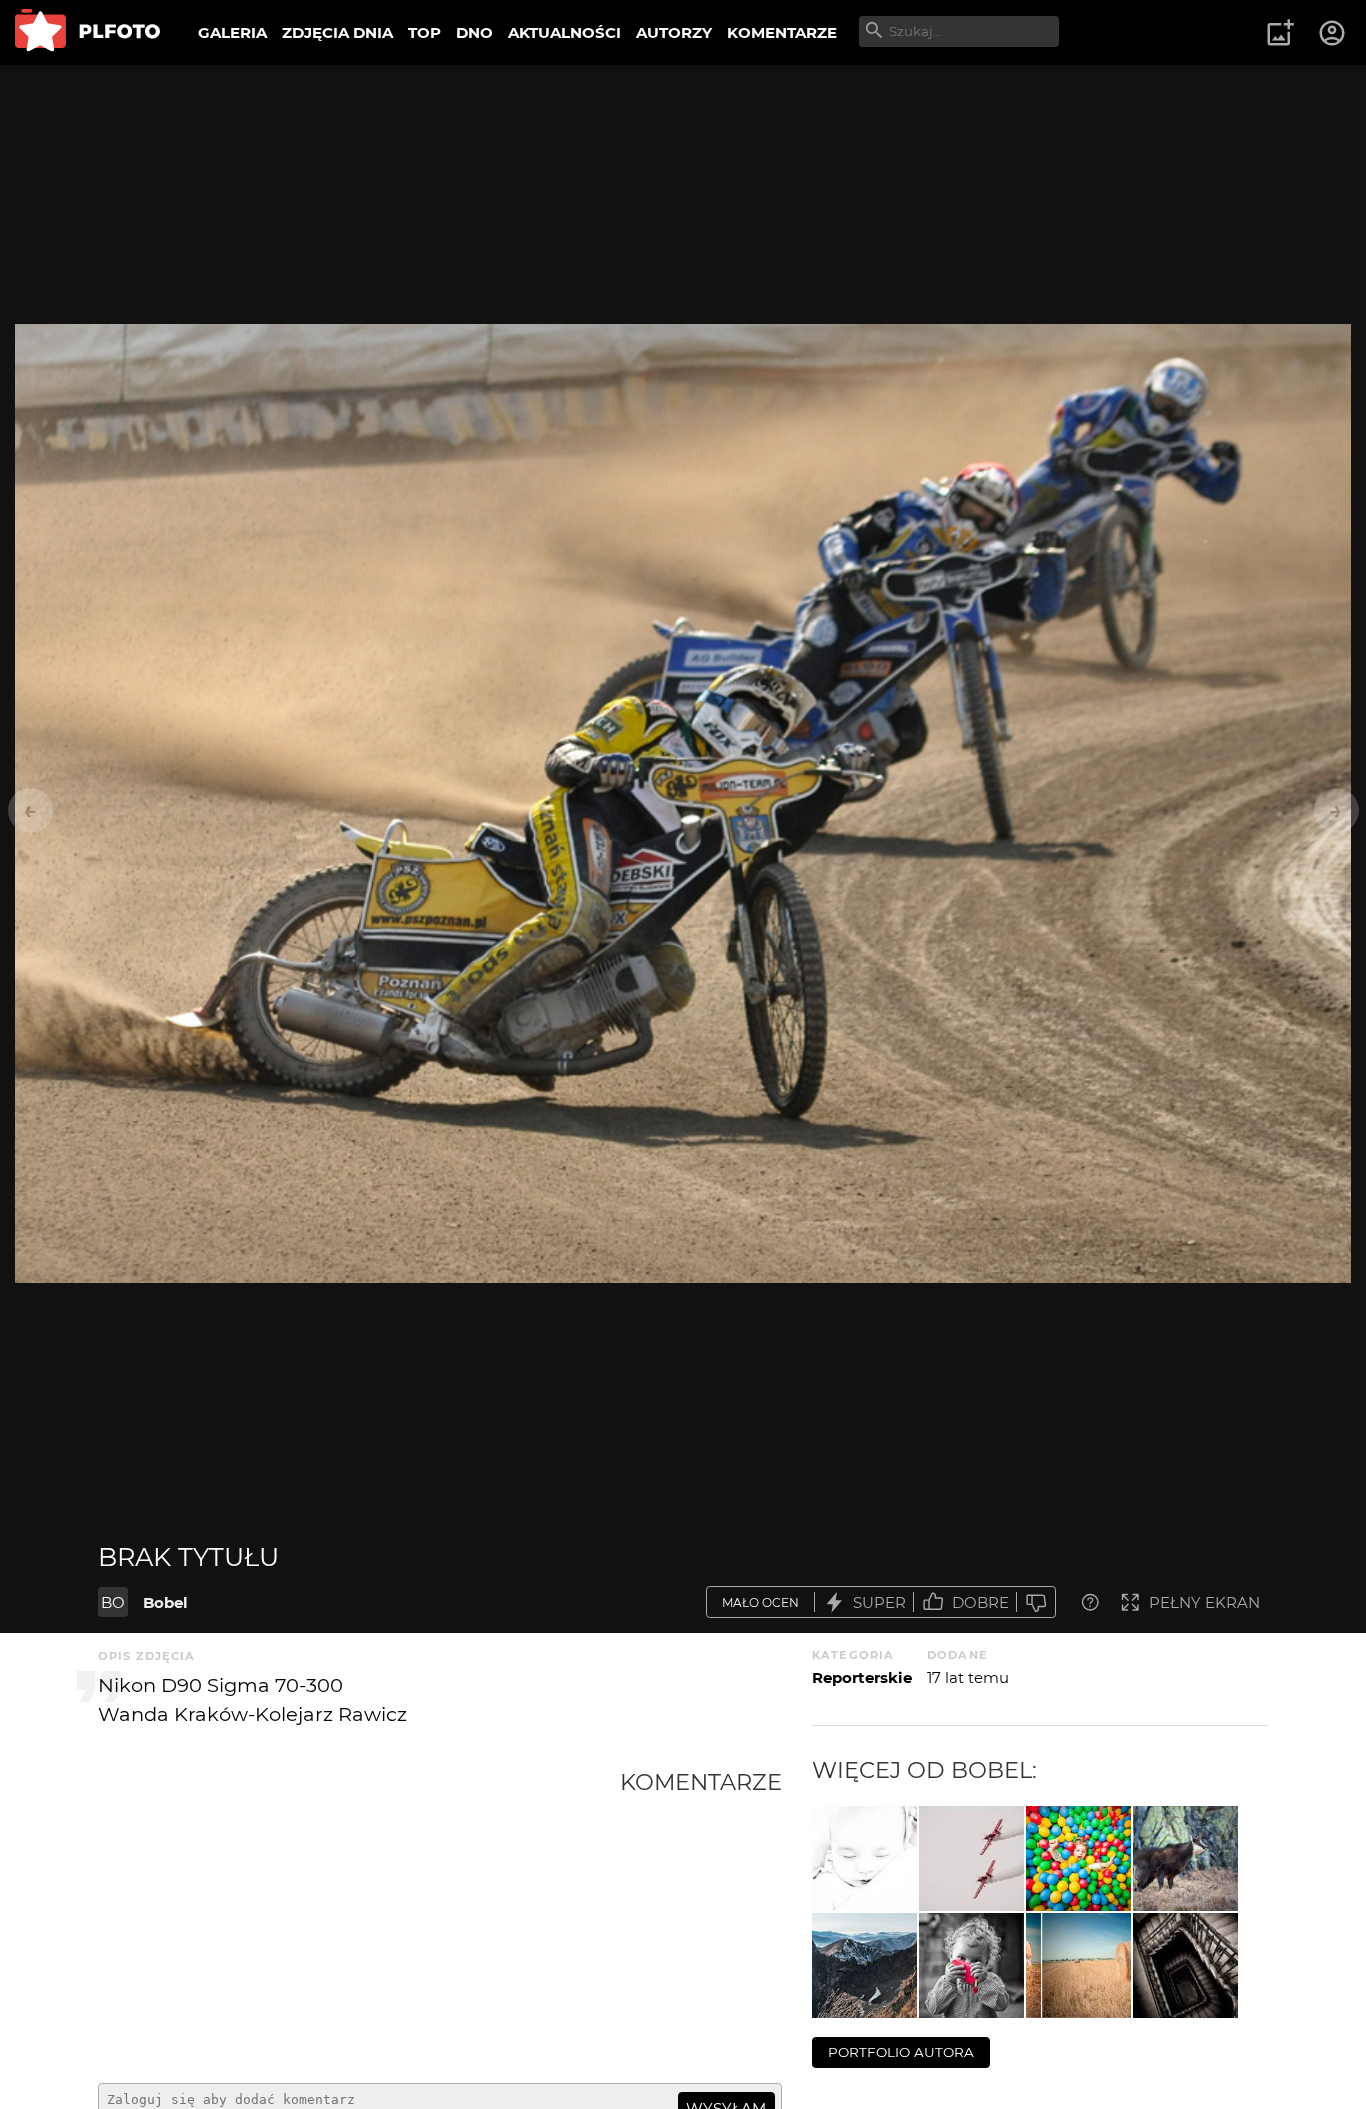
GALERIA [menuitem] (232, 32)
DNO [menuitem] (474, 32)
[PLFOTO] (87, 32)
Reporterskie (862, 1677)
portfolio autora (901, 2052)
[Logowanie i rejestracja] (1333, 33)
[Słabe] (1036, 1602)
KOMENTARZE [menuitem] (782, 32)
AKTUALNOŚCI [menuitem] (564, 32)
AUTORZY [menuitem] (674, 32)
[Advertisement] (359, 1918)
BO (113, 1602)
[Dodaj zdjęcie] (1280, 33)
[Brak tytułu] (864, 1858)
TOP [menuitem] (424, 32)
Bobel (165, 1602)
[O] (1078, 1965)
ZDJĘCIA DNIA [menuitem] (337, 32)
